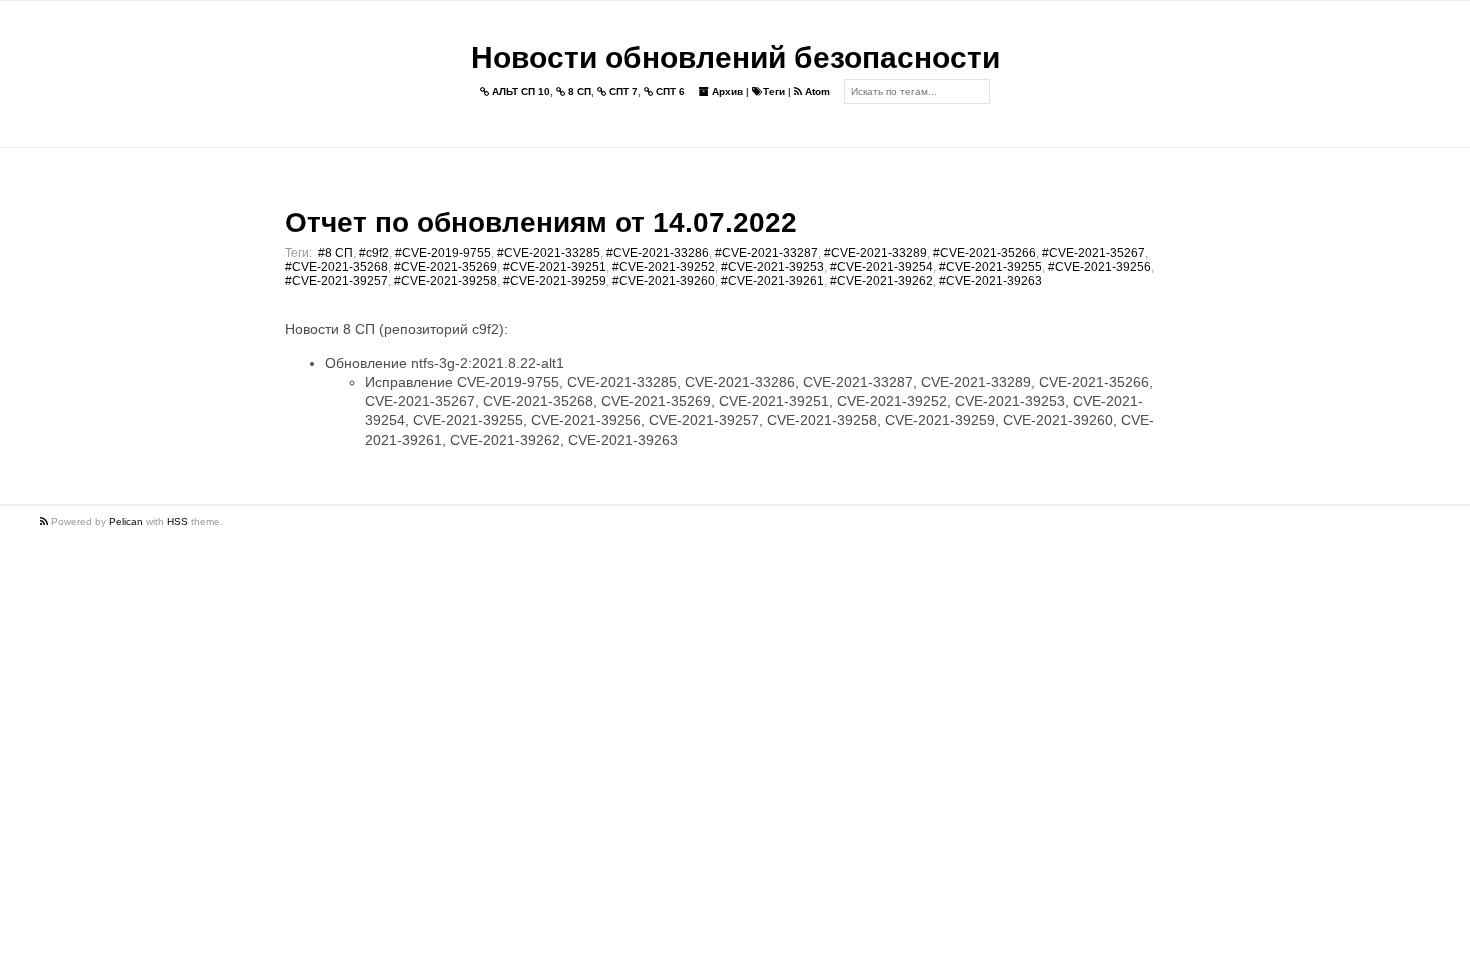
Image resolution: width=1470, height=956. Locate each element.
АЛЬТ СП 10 (519, 91)
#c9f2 (374, 253)
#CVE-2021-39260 (663, 281)
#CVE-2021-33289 (875, 253)
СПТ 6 (669, 91)
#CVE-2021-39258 (445, 281)
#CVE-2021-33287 (766, 253)
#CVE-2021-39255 (990, 267)
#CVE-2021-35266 (984, 253)
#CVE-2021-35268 (336, 267)
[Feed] (45, 521)
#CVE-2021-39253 (772, 267)
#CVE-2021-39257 (336, 281)
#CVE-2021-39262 (881, 281)
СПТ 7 (622, 91)
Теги (774, 91)
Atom (816, 91)
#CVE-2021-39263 (990, 281)
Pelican (126, 521)
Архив (726, 91)
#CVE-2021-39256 (1099, 267)
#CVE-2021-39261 (772, 281)
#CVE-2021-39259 (554, 281)
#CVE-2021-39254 (881, 267)
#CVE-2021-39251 (554, 267)
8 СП (578, 91)
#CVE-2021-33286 (657, 253)
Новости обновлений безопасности (735, 57)
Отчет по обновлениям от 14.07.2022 (541, 222)
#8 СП (335, 253)
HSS (177, 521)
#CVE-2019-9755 (443, 253)
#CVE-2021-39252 (663, 267)
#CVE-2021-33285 (548, 253)
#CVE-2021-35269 (445, 267)
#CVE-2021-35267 (1093, 253)
